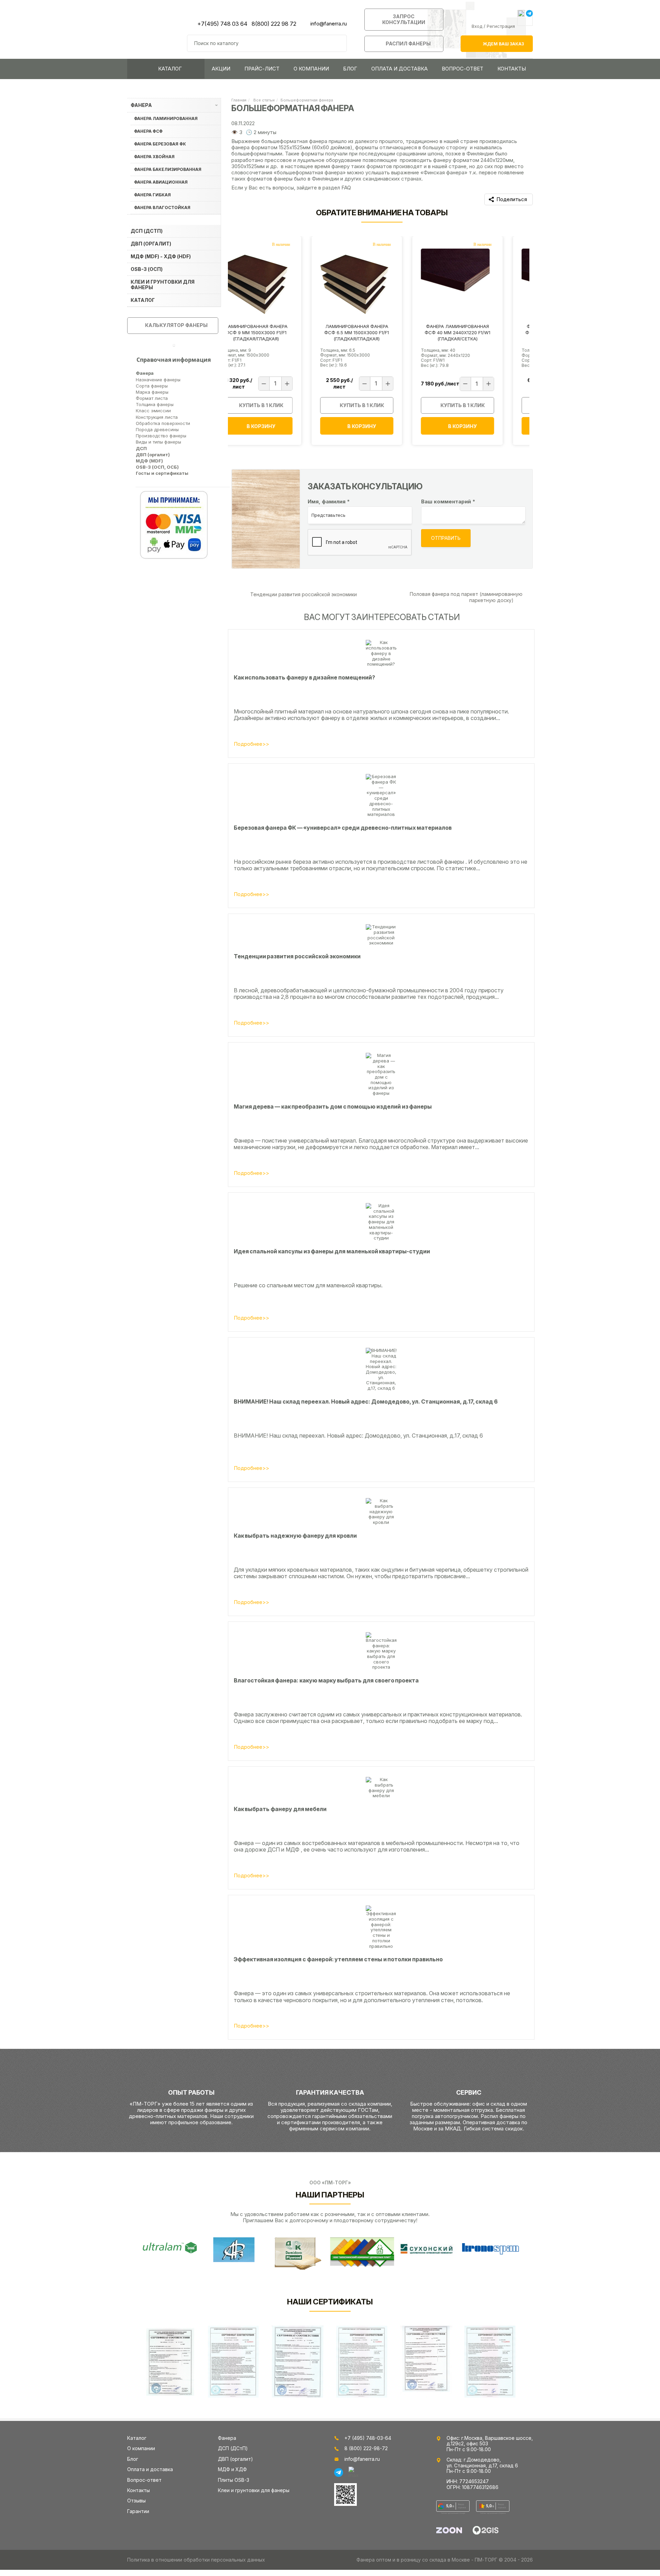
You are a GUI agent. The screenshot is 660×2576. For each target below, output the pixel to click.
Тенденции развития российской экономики (303, 594)
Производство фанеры (161, 436)
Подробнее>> (251, 744)
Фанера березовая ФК (160, 144)
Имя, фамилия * (329, 502)
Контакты (512, 69)
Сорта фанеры (152, 386)
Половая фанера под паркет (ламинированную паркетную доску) (466, 597)
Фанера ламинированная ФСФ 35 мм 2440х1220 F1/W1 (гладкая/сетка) (480, 332)
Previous (117, 2253)
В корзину (283, 426)
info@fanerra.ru (329, 24)
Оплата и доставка (399, 69)
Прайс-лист (262, 69)
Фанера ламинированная (166, 118)
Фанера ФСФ (148, 131)
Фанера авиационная (161, 182)
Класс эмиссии (153, 411)
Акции (221, 69)
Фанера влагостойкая (162, 208)
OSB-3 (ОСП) (147, 269)
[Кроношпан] (490, 2248)
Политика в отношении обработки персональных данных (196, 2560)
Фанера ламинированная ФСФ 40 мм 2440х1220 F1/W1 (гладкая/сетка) (379, 332)
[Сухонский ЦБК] (426, 2248)
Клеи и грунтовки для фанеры (163, 285)
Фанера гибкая (152, 195)
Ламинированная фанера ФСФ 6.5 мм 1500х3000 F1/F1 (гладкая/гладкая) (278, 332)
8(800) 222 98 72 (274, 24)
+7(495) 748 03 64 (222, 24)
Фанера (141, 105)
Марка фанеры (152, 392)
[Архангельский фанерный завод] (234, 2250)
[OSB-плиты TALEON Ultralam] (170, 2248)
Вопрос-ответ (463, 69)
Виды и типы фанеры (158, 442)
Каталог (170, 69)
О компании (311, 69)
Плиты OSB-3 (234, 2480)
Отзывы (136, 2501)
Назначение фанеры (158, 380)
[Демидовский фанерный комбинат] (298, 2253)
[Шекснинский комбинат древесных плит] (362, 2252)
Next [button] (535, 343)
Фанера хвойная (154, 157)
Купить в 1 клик (283, 405)
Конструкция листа (157, 417)
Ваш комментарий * (448, 502)
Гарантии (138, 2511)
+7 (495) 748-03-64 (368, 2438)
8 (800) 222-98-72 (366, 2448)
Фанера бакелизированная (168, 169)
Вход (477, 26)
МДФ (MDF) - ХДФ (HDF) (161, 256)
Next (526, 2253)
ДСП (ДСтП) (147, 231)
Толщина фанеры (155, 404)
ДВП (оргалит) (151, 244)
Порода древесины (157, 429)
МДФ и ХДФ (232, 2469)
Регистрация (501, 26)
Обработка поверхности (163, 423)
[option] (278, 343)
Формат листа (152, 398)
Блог (350, 69)
